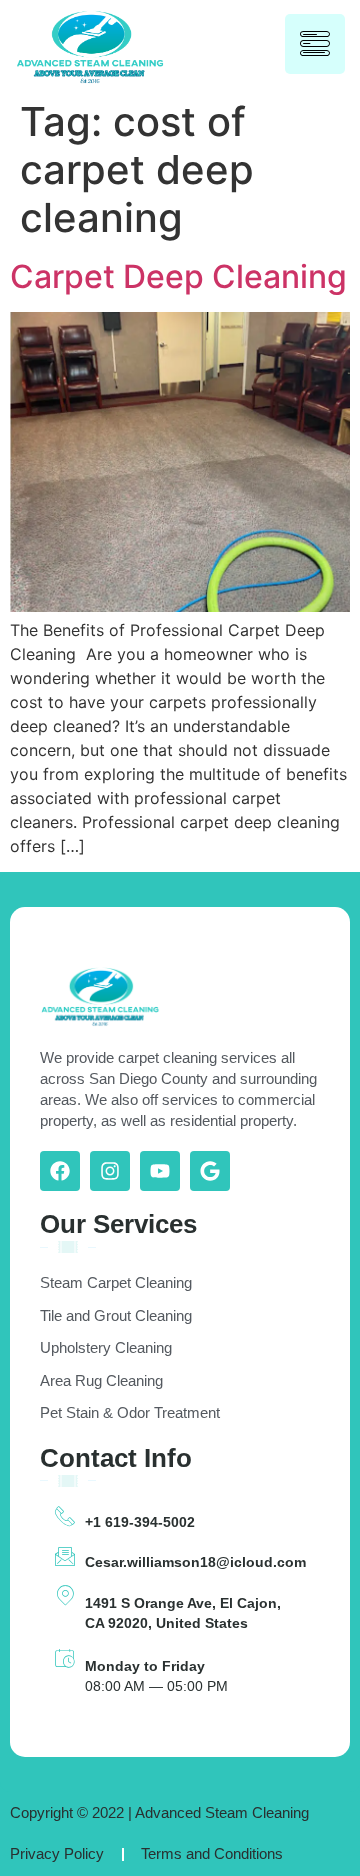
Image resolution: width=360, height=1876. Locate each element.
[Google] (210, 1171)
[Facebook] (60, 1171)
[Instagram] (110, 1171)
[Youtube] (160, 1171)
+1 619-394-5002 (140, 1522)
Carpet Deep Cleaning (178, 276)
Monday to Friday (145, 1666)
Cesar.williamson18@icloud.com (195, 1562)
